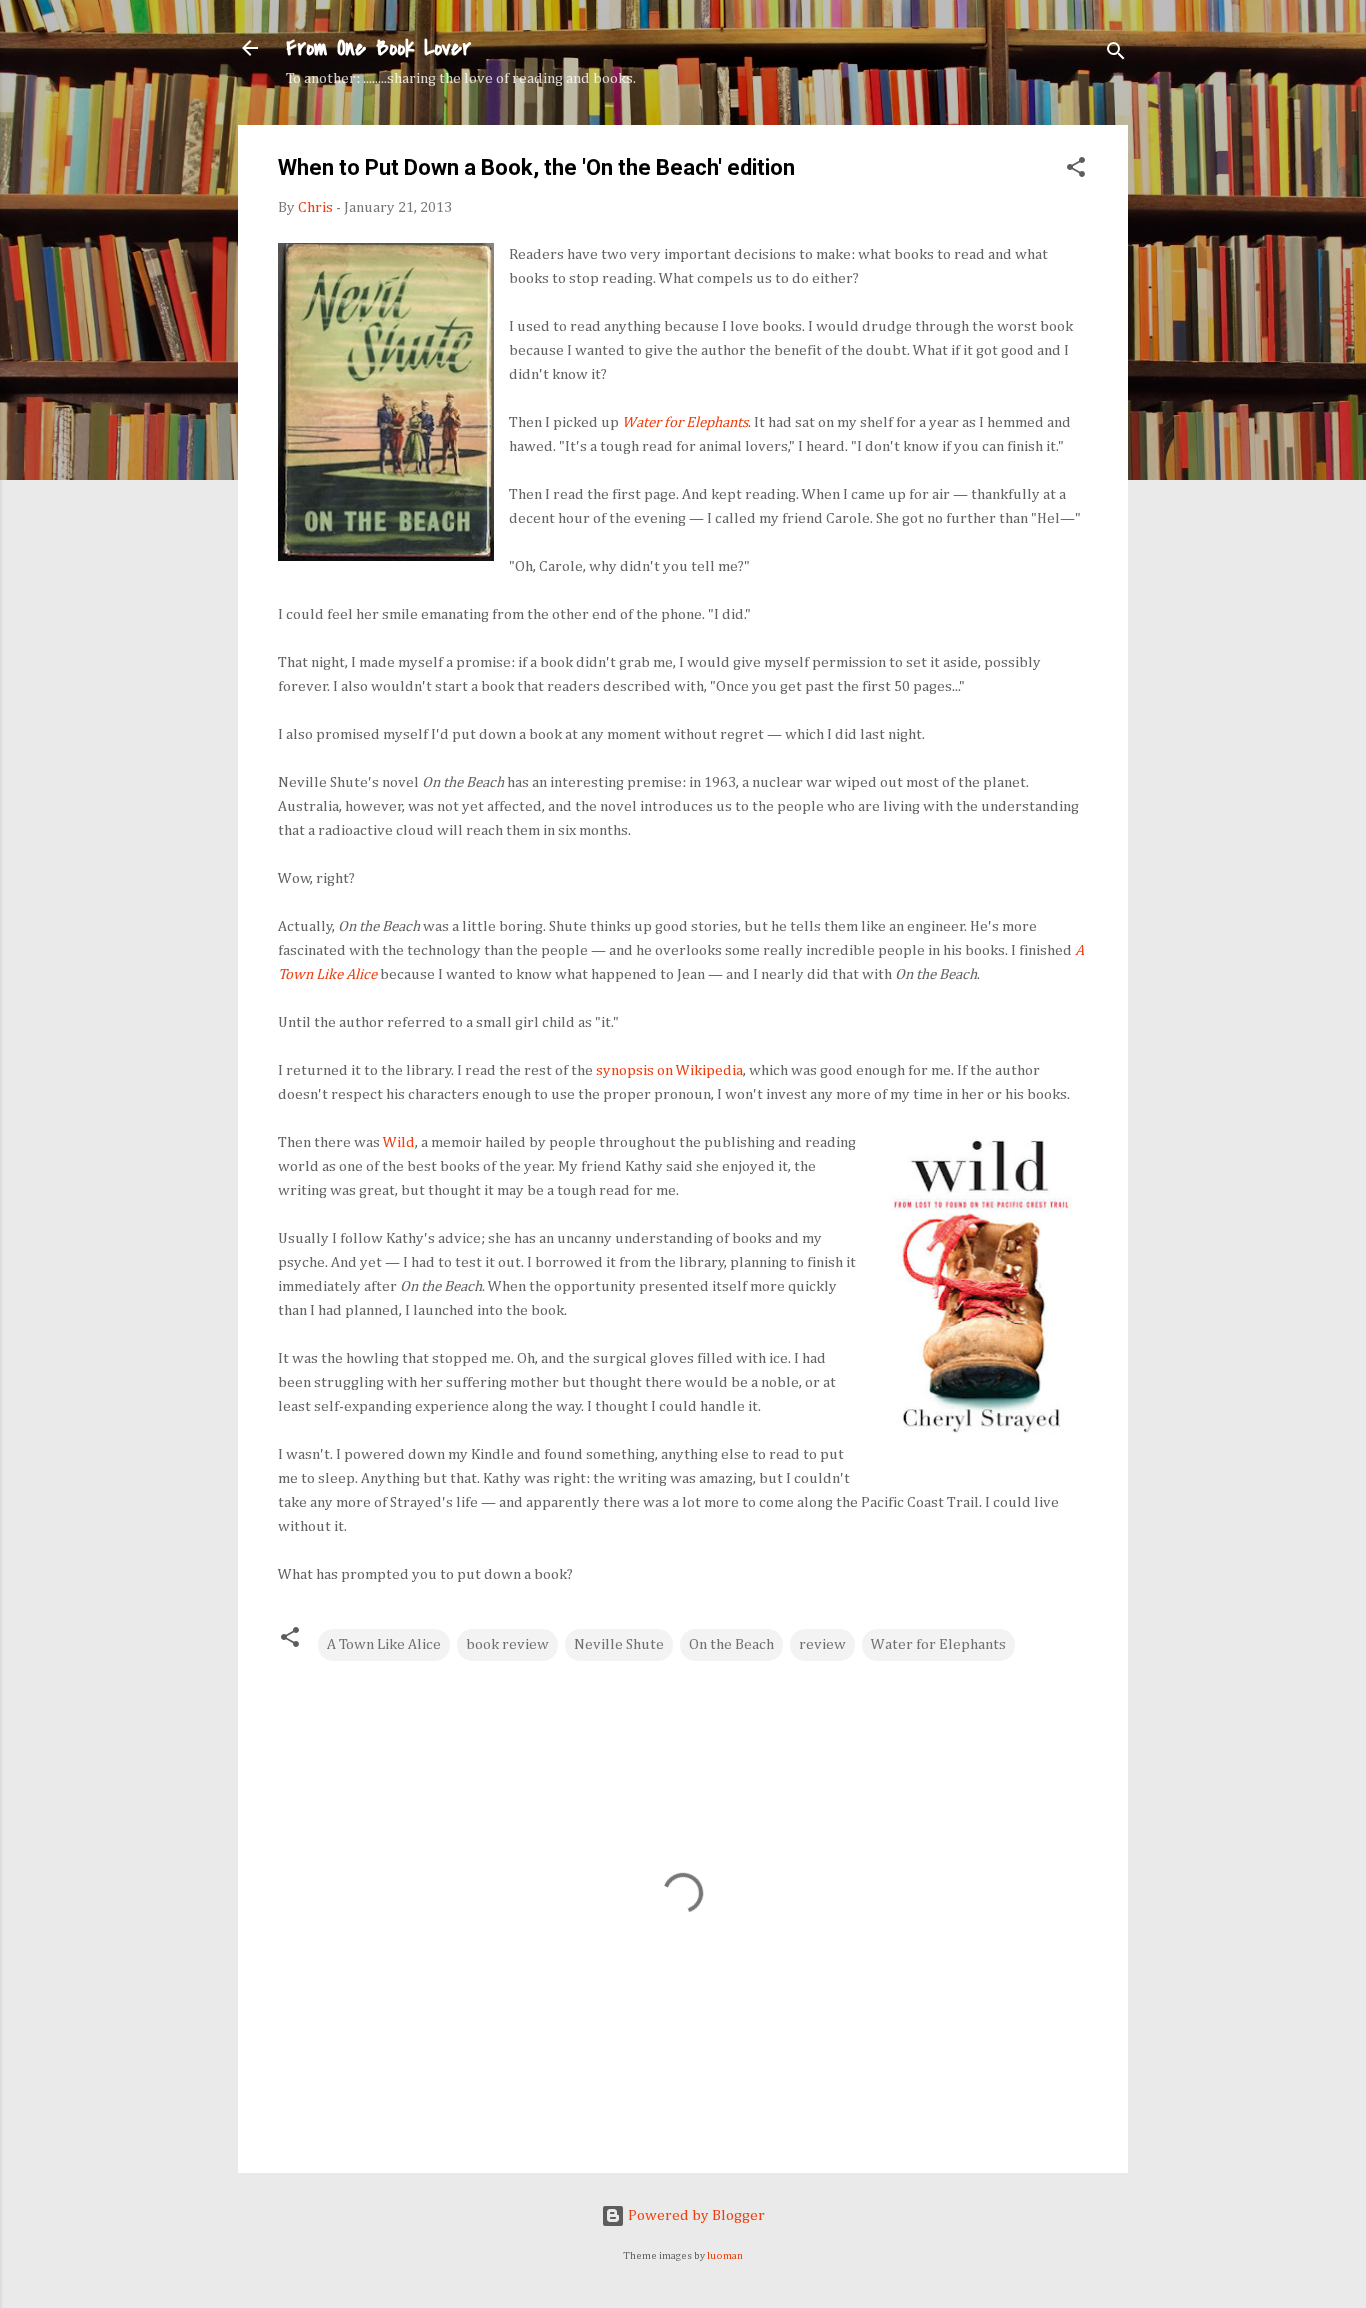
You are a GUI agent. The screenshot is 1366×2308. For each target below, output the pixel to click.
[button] (1076, 171)
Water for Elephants (938, 1644)
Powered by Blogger (695, 2215)
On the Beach (731, 1644)
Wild (399, 1142)
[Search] (1116, 54)
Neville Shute (619, 1644)
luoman (725, 2256)
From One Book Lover (378, 48)
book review (507, 1644)
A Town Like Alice (384, 1644)
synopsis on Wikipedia (669, 1070)
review (822, 1644)
